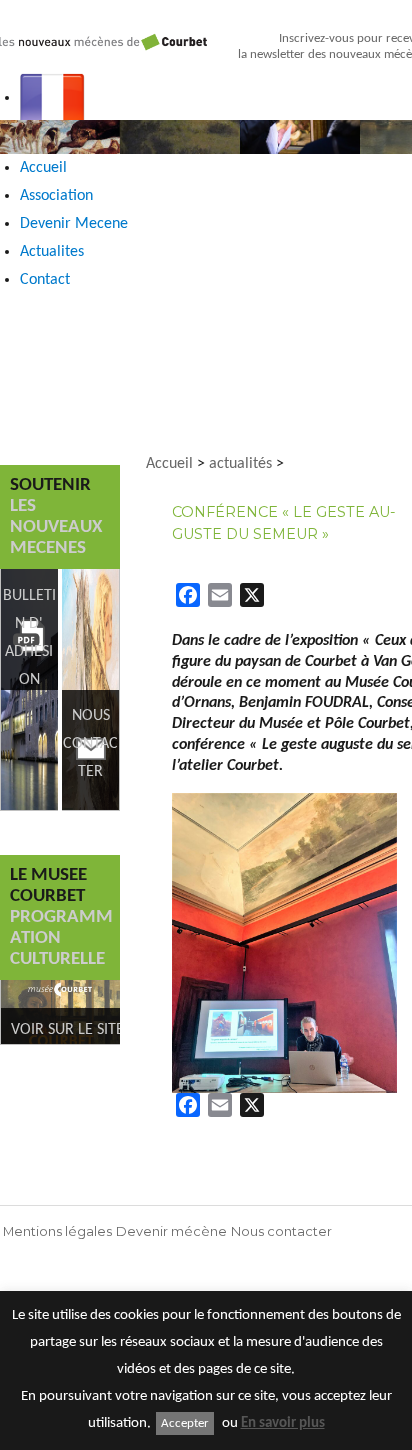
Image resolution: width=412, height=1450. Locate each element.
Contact (45, 280)
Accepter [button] (185, 1423)
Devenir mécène (171, 1231)
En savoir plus (283, 1423)
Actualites (52, 252)
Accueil (43, 168)
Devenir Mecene (74, 224)
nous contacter (90, 744)
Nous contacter (281, 1231)
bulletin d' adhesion (29, 638)
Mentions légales (57, 1231)
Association (56, 196)
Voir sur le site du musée (105, 1030)
